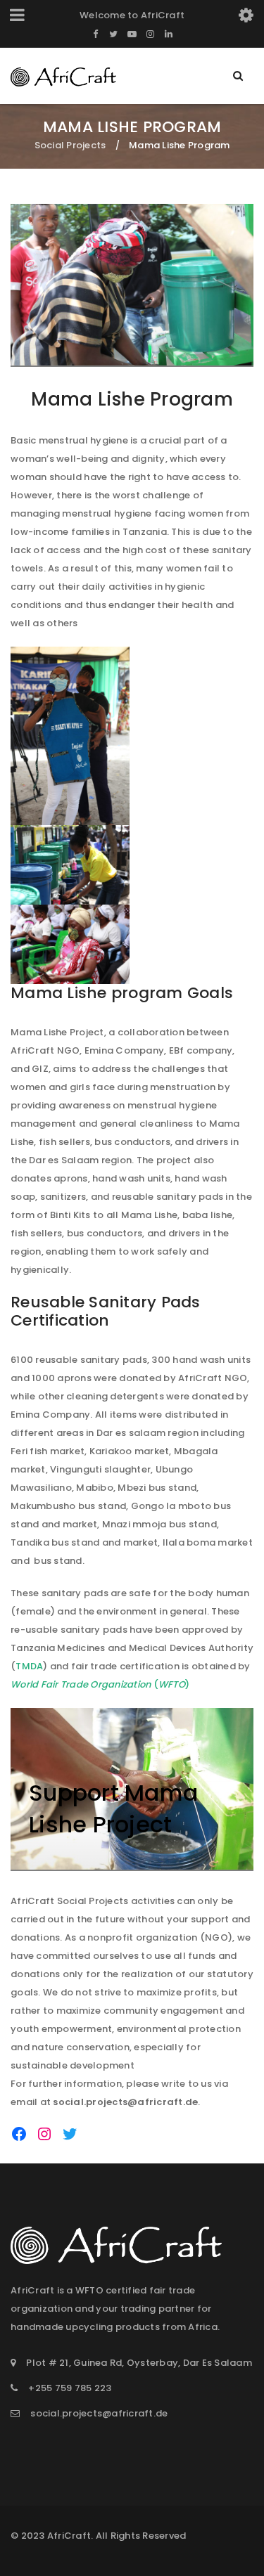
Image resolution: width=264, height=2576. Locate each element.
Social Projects (70, 145)
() (100, 1684)
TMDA (29, 1666)
